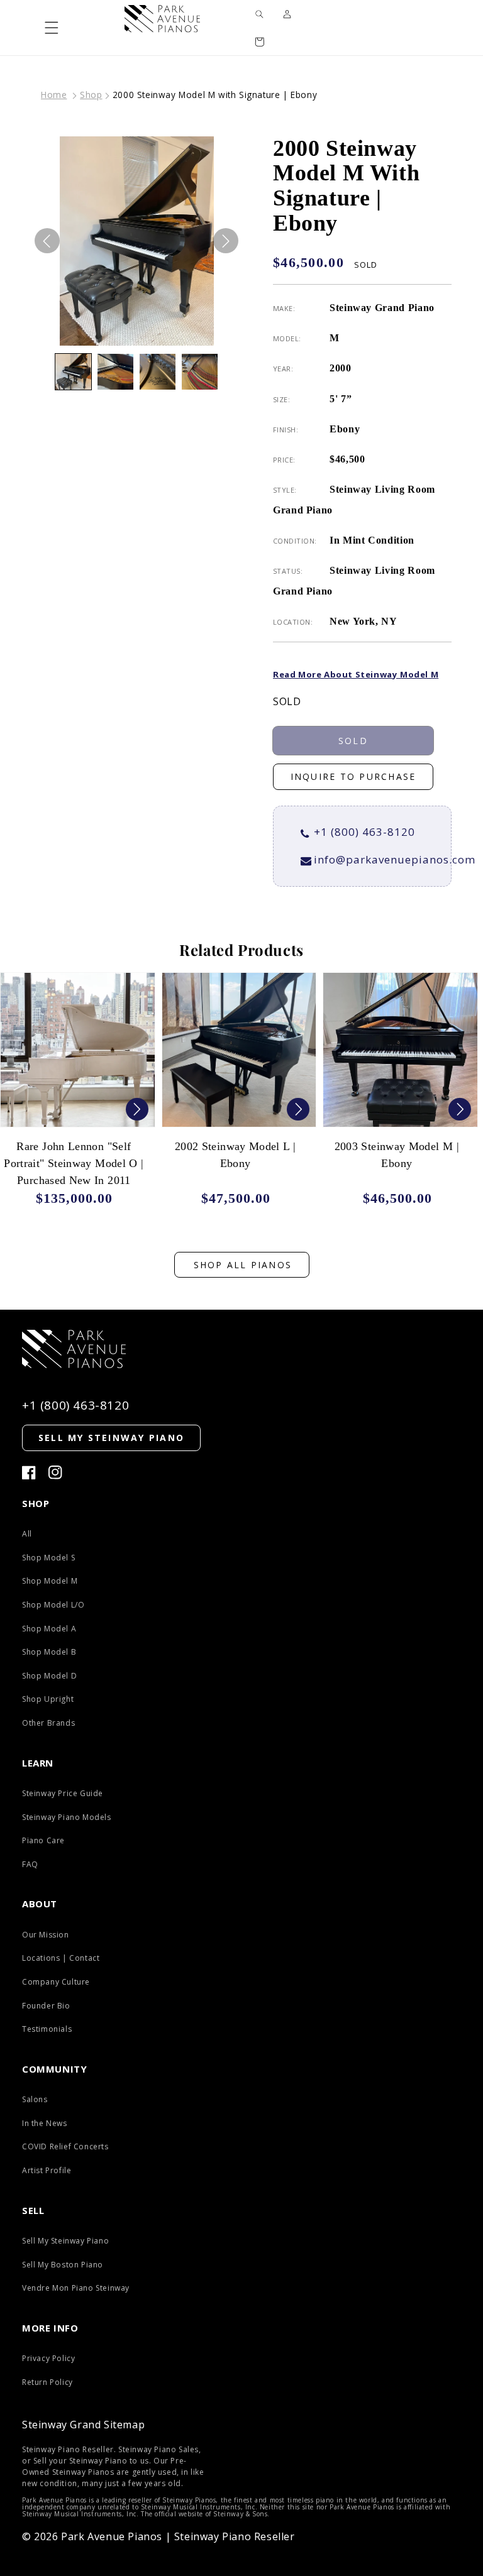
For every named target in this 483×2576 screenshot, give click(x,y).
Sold (353, 741)
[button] (52, 28)
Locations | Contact (61, 1958)
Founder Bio (46, 2006)
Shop (91, 95)
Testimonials (47, 2029)
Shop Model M (50, 1581)
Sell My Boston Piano (63, 2265)
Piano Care (43, 1840)
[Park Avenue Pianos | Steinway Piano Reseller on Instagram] (55, 1473)
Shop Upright (48, 1699)
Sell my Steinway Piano (111, 1438)
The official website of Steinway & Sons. (205, 2514)
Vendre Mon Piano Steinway (76, 2288)
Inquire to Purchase (353, 776)
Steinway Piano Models (67, 1817)
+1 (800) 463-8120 (364, 832)
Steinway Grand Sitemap (83, 2425)
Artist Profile (47, 2170)
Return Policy (47, 2382)
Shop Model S (48, 1558)
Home (54, 95)
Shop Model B (49, 1652)
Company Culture (56, 1982)
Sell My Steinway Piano (65, 2241)
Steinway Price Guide (63, 1793)
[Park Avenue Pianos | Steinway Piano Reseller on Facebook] (29, 1473)
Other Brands (48, 1723)
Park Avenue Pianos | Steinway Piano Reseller (178, 2536)
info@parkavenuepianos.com (395, 859)
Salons (35, 2099)
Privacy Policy (48, 2358)
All (27, 1534)
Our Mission (46, 1935)
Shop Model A (49, 1629)
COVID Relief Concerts (65, 2146)
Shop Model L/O (53, 1605)
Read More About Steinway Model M (356, 674)
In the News (45, 2123)
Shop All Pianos (243, 1265)
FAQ (30, 1864)
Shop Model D (49, 1676)
